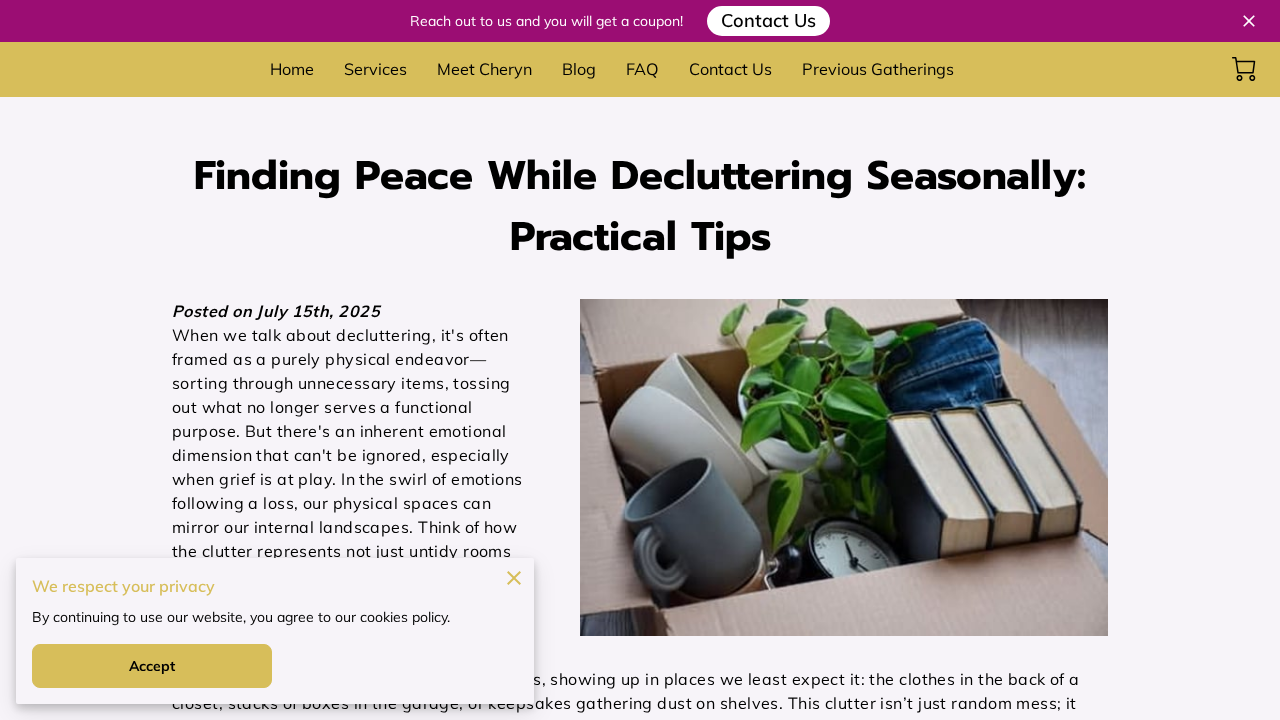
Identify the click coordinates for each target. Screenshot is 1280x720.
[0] (1244, 69)
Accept (152, 666)
